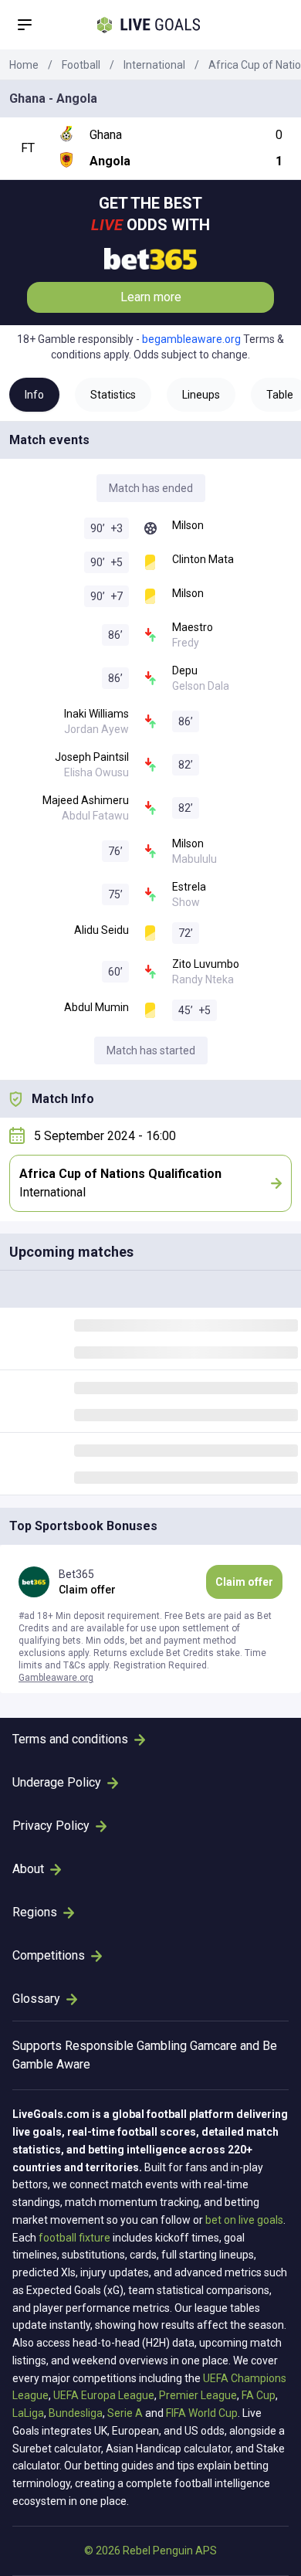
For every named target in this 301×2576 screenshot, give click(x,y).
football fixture (74, 2238)
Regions (35, 1912)
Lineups (201, 395)
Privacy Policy (51, 1826)
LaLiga (28, 2413)
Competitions (49, 1955)
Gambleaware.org (56, 1678)
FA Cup (259, 2395)
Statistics (113, 395)
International (154, 65)
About (28, 1869)
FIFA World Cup (202, 2413)
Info (34, 395)
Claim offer (244, 1582)
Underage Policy (57, 1782)
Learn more (151, 297)
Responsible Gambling (126, 2046)
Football (81, 65)
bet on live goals (244, 2220)
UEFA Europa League (104, 2395)
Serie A (125, 2413)
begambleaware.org (191, 339)
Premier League (198, 2395)
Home (24, 65)
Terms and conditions (70, 1739)
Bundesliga (76, 2413)
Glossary (36, 1999)
